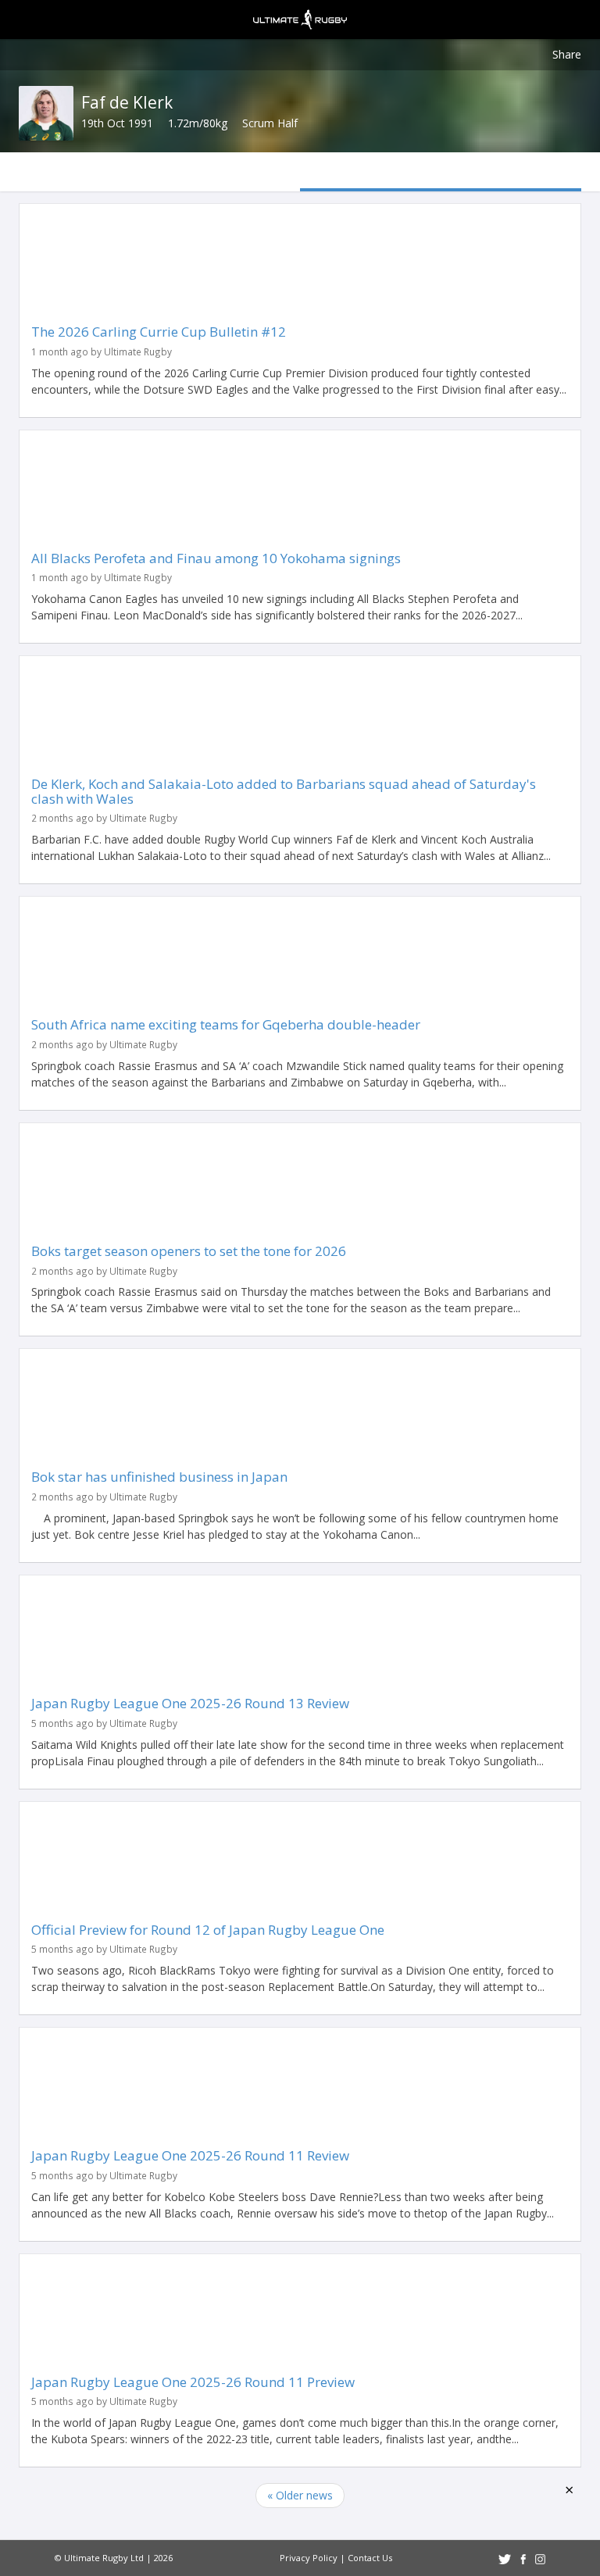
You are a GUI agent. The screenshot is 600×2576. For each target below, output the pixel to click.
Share (567, 54)
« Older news (300, 2495)
